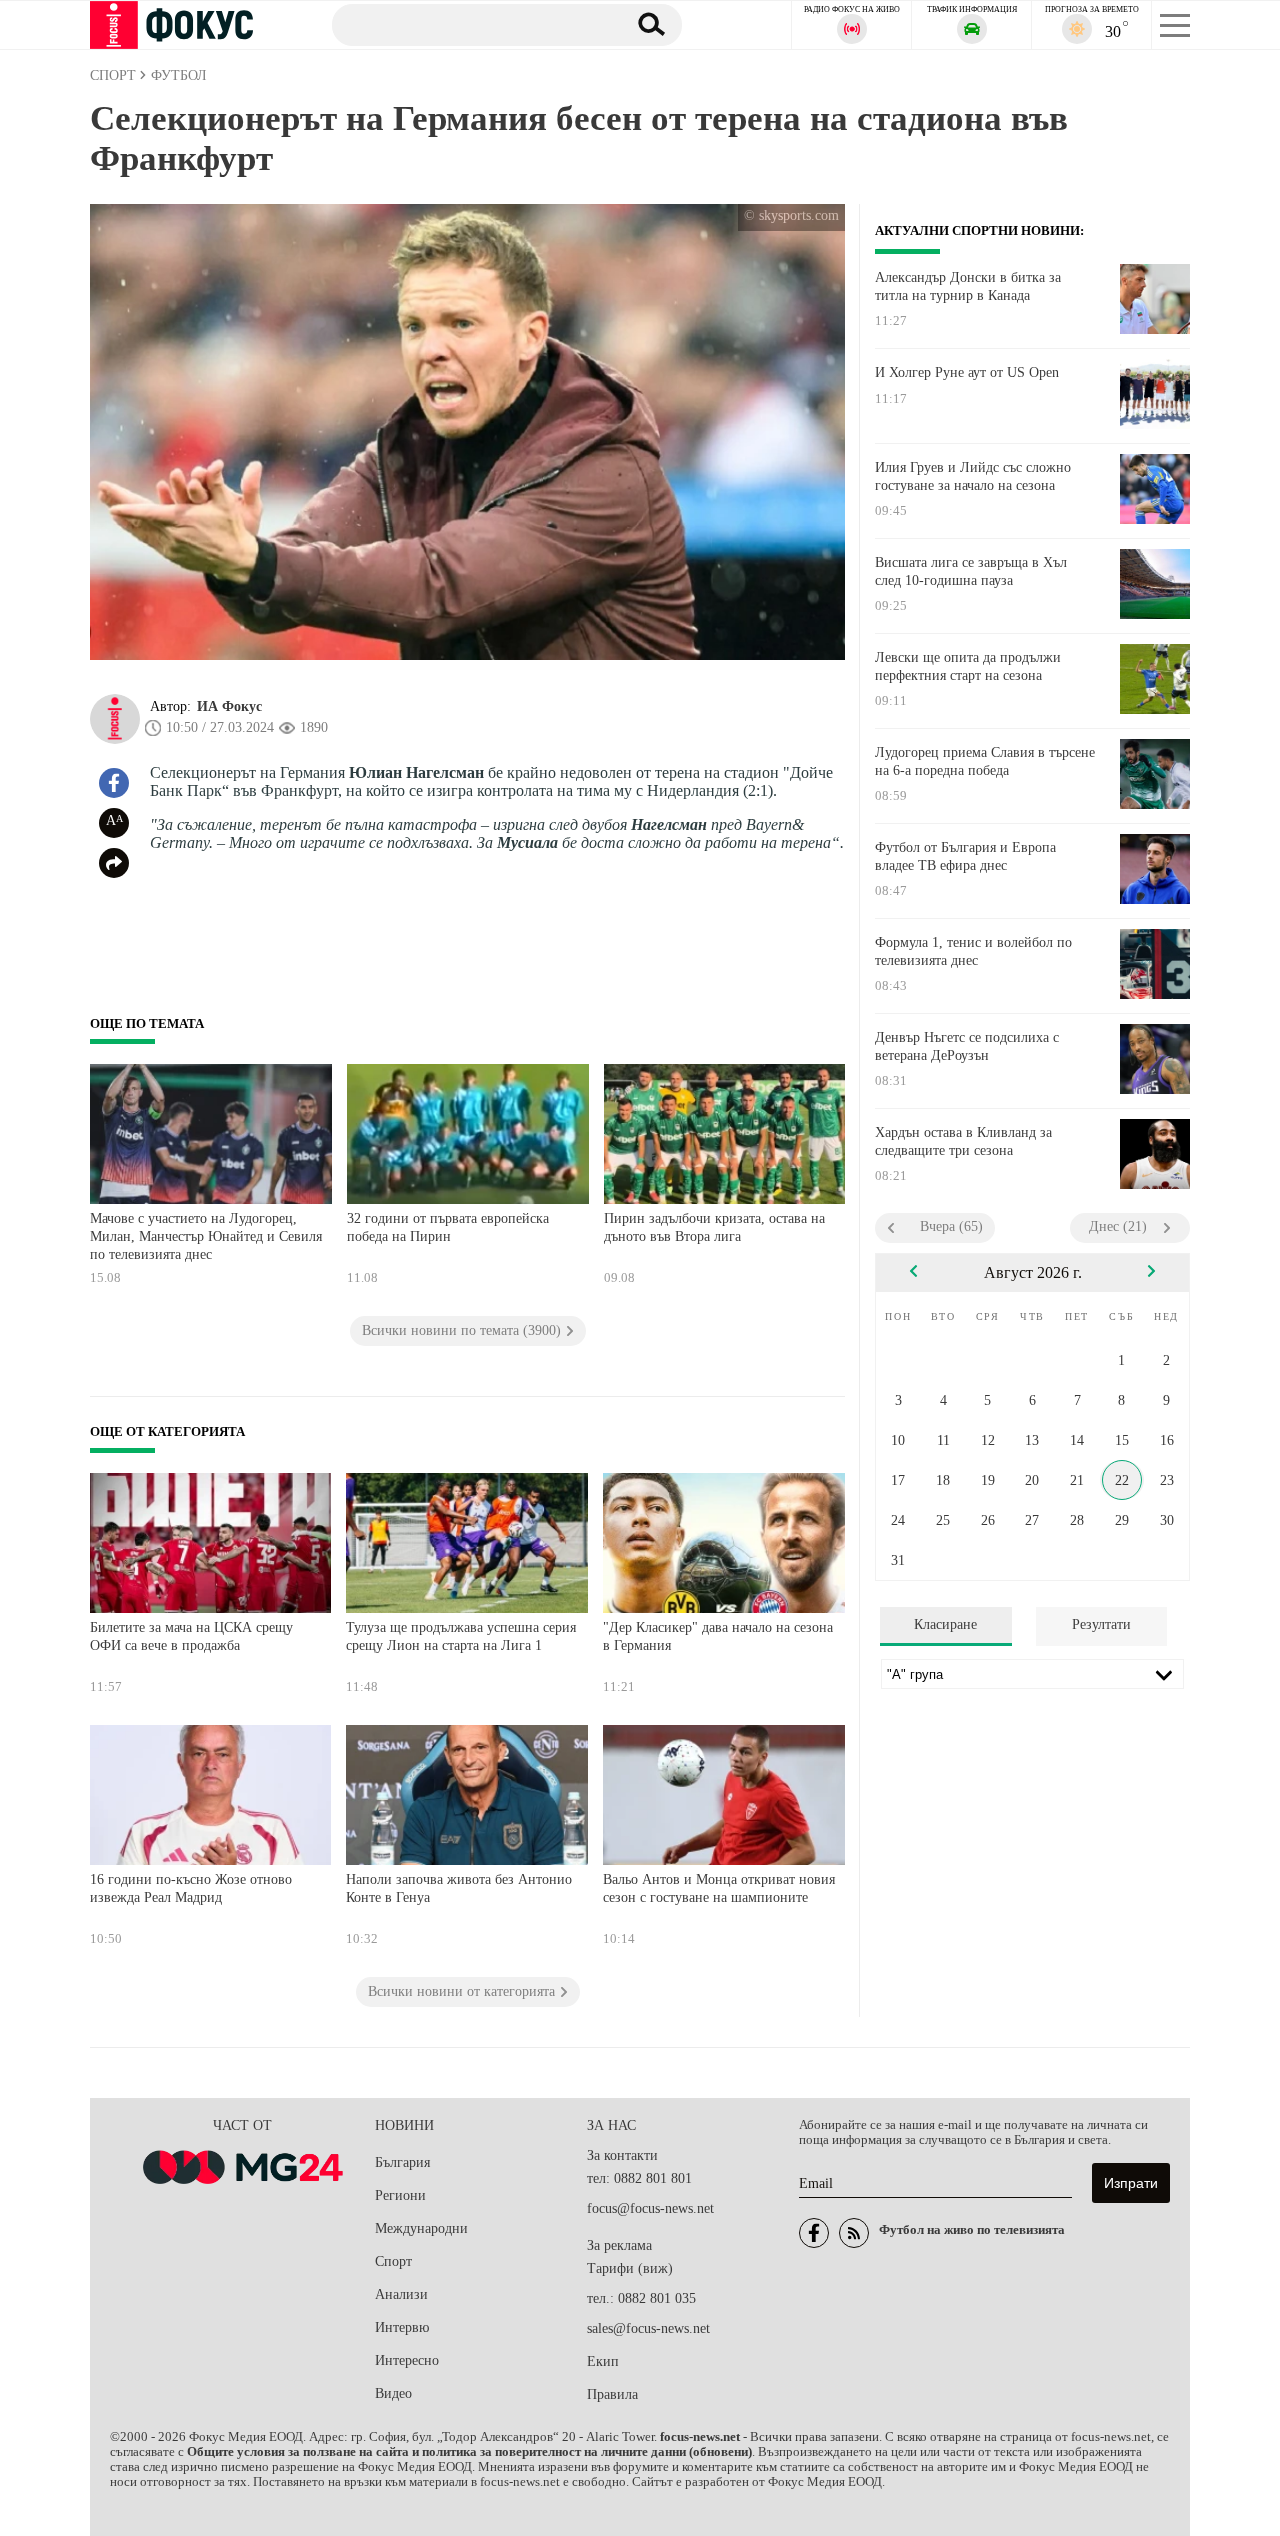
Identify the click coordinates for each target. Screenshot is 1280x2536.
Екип (603, 2361)
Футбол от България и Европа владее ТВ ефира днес (965, 856)
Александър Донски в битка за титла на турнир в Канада (968, 286)
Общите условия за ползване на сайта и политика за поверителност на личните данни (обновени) (469, 2452)
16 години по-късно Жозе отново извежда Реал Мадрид (191, 1888)
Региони (400, 2195)
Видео (393, 2393)
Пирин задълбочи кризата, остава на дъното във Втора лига (714, 1227)
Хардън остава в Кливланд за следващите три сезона (963, 1141)
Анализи (401, 2294)
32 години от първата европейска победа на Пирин (448, 1227)
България (402, 2162)
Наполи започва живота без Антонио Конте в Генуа (459, 1888)
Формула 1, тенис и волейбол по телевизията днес (973, 951)
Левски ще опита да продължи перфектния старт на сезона (968, 666)
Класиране (945, 1624)
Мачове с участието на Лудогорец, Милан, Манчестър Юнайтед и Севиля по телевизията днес (206, 1236)
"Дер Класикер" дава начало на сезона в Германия (718, 1636)
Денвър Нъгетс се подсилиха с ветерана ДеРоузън (967, 1046)
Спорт (393, 2261)
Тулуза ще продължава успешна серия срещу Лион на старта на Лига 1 (461, 1636)
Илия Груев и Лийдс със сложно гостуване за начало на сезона (973, 476)
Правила (612, 2394)
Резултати (1101, 1624)
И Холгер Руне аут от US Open (967, 372)
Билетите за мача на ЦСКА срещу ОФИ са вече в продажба (191, 1636)
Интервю (402, 2327)
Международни (421, 2228)
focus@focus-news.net (650, 2208)
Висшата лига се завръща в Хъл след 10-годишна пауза (971, 571)
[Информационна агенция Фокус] (814, 2233)
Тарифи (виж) (630, 2268)
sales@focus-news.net (648, 2328)
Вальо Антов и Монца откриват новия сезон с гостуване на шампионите (719, 1888)
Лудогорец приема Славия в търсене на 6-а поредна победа (985, 761)
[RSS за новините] (854, 2233)
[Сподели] (114, 863)
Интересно (407, 2360)
